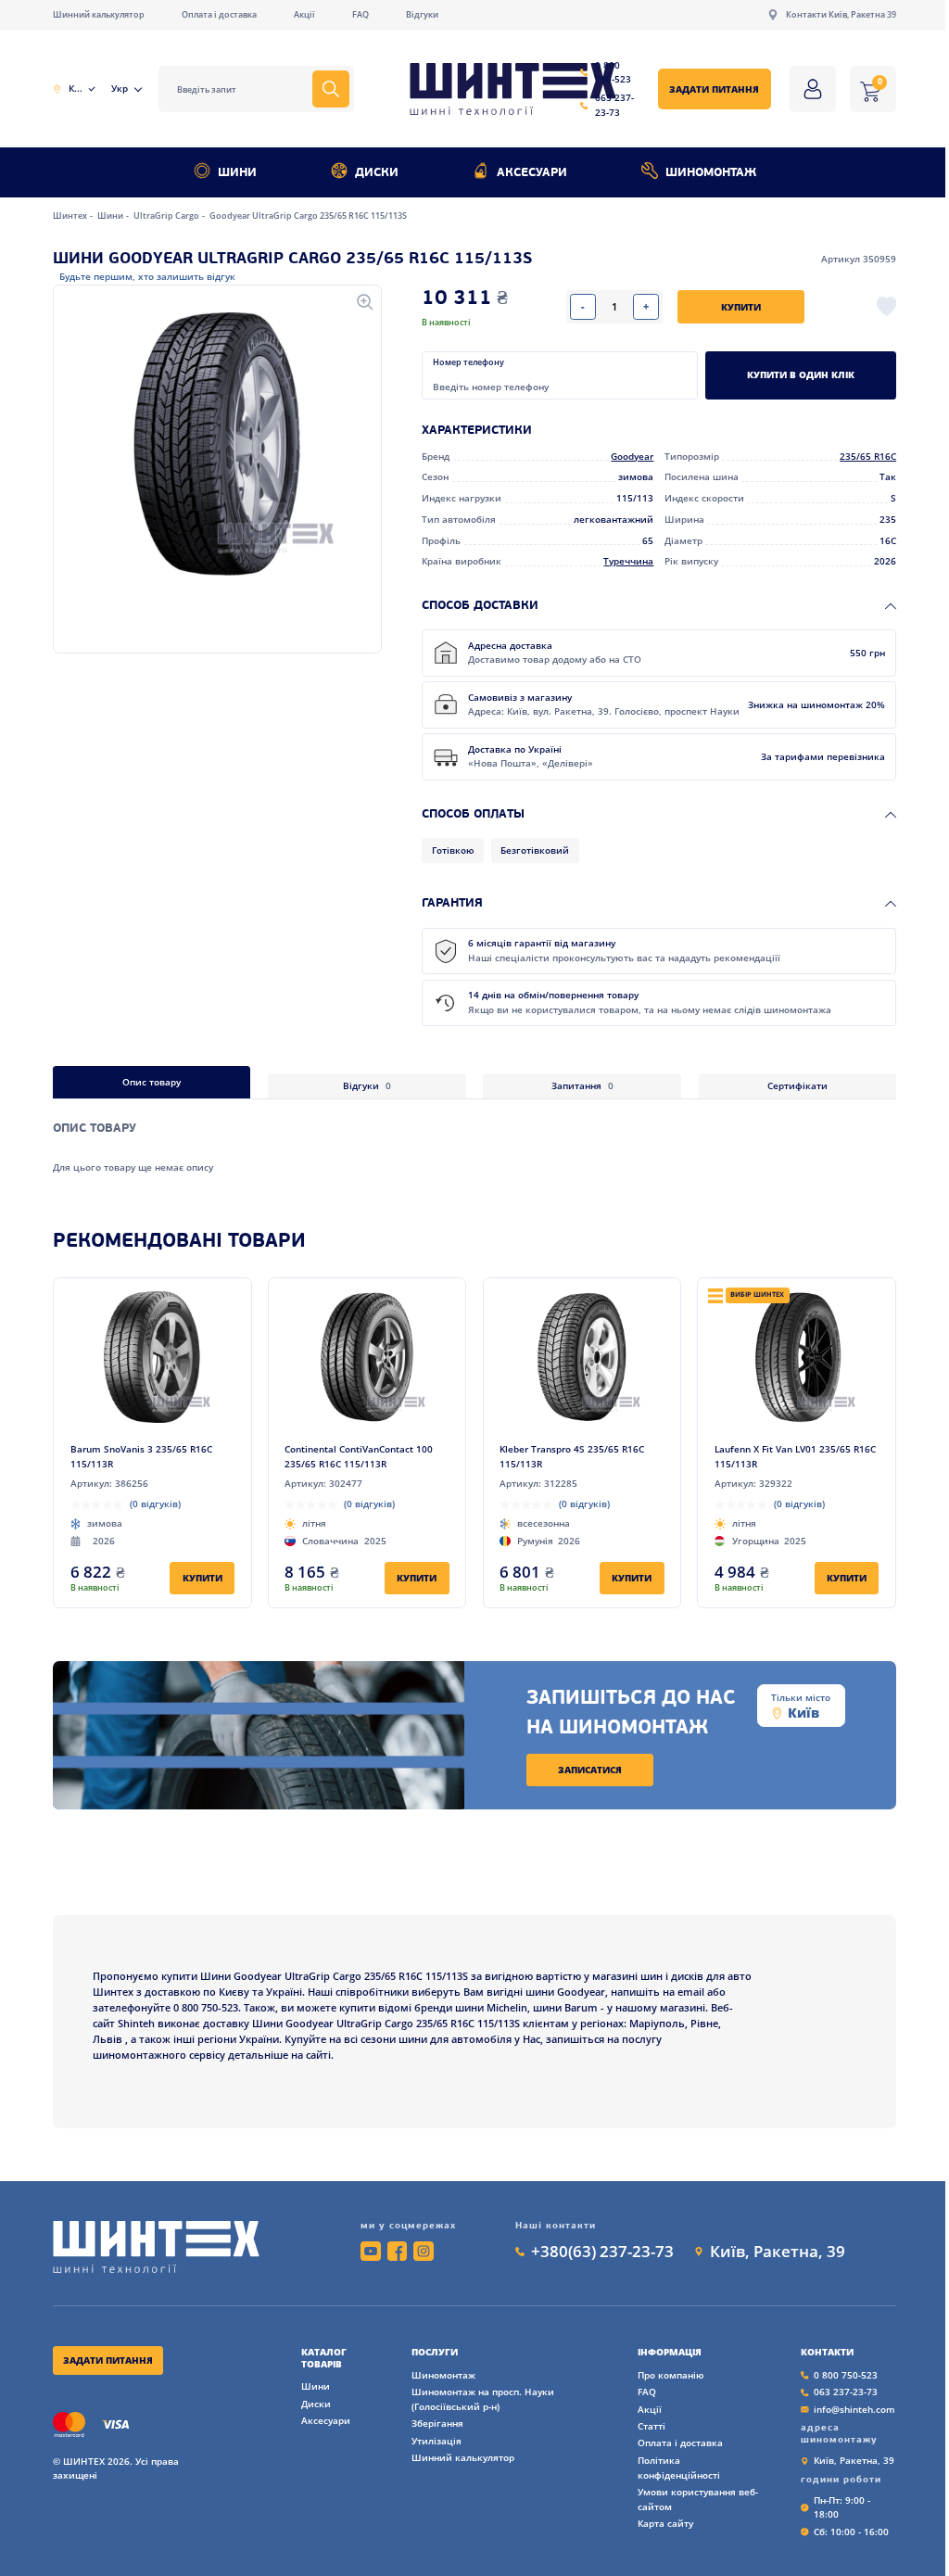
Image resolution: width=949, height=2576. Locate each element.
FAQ (361, 14)
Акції (304, 14)
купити (741, 307)
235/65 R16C (868, 456)
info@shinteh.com (854, 2409)
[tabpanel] (474, 1136)
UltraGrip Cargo (167, 216)
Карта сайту (665, 2523)
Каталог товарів (324, 2358)
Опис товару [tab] (152, 1082)
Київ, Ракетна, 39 (778, 2251)
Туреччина (628, 561)
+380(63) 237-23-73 (602, 2251)
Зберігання (437, 2423)
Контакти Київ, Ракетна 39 (841, 14)
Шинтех (71, 216)
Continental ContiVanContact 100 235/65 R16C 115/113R (359, 1456)
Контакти (827, 2352)
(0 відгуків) (155, 1504)
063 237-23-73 (614, 105)
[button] (217, 444)
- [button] (583, 306)
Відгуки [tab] (367, 1085)
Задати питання (714, 89)
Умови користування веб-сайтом (698, 2499)
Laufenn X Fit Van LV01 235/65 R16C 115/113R (795, 1456)
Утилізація (437, 2441)
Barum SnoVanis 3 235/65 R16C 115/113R (141, 1456)
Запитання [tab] (582, 1085)
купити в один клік (801, 374)
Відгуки (422, 14)
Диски (377, 173)
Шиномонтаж (711, 173)
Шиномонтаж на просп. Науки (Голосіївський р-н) (483, 2399)
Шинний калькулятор (99, 14)
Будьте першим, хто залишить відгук (147, 276)
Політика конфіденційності (679, 2468)
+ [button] (646, 306)
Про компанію (671, 2375)
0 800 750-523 (613, 72)
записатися (590, 1770)
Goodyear (632, 456)
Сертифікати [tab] (797, 1085)
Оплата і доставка (219, 14)
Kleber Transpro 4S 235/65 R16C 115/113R (572, 1456)
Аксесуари (532, 173)
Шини (237, 173)
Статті (652, 2426)
